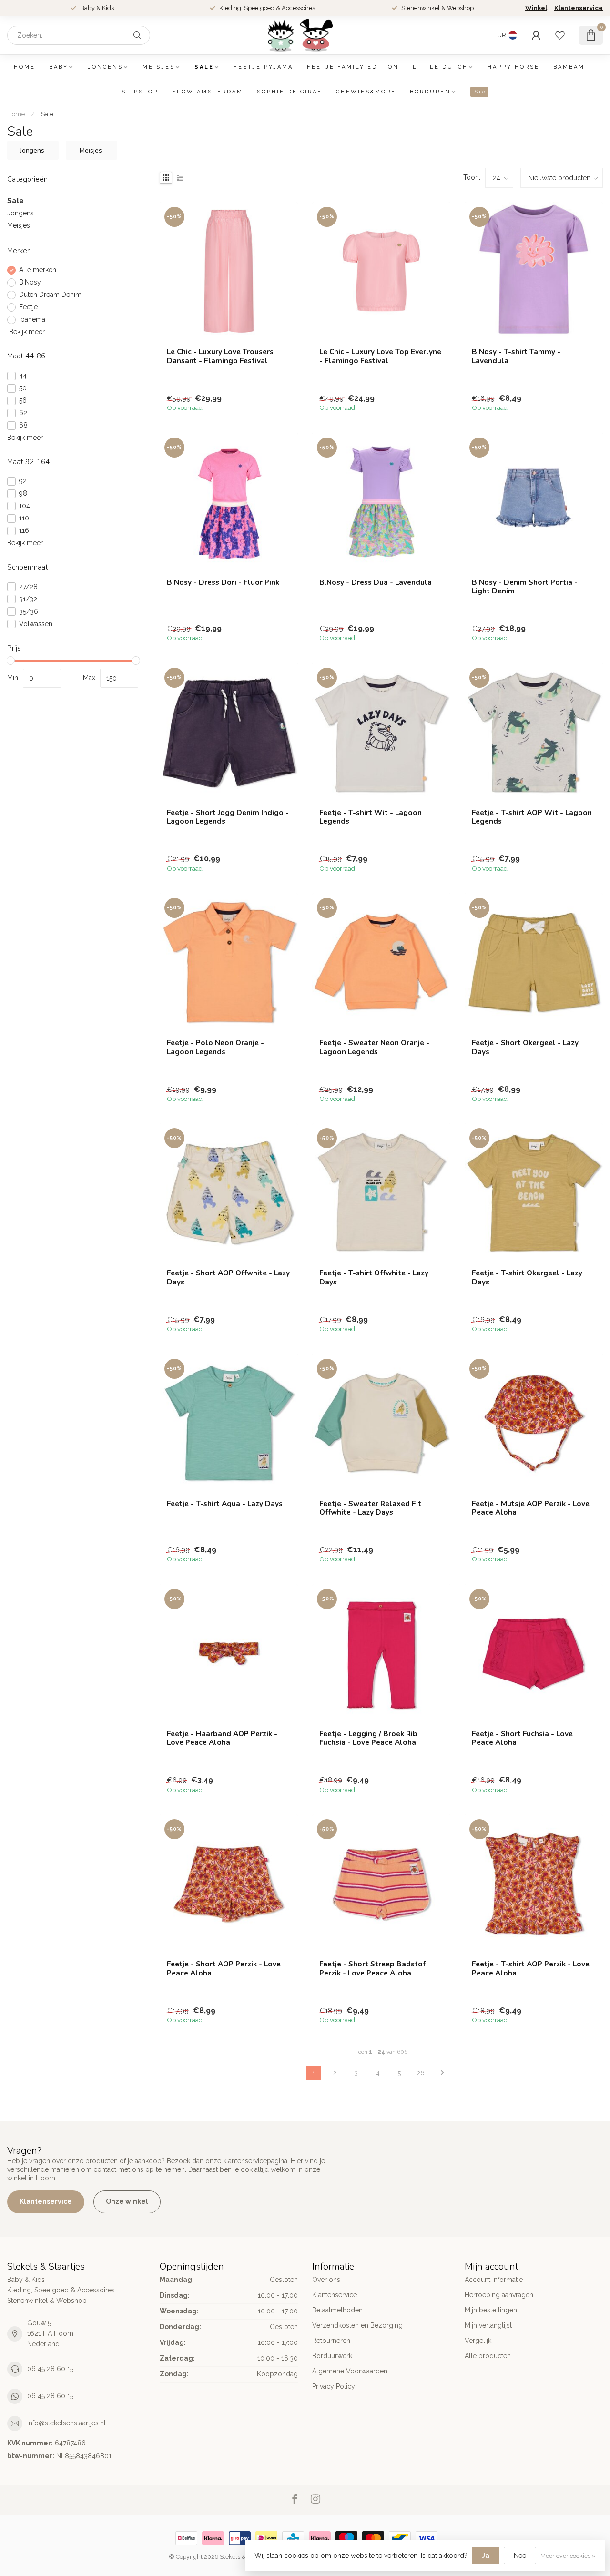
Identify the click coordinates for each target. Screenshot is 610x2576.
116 (24, 531)
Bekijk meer (26, 332)
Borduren (430, 92)
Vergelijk (478, 2341)
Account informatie (494, 2280)
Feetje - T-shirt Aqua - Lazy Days (225, 1504)
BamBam (569, 67)
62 (23, 413)
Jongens (105, 67)
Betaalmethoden (337, 2310)
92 (23, 481)
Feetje (28, 308)
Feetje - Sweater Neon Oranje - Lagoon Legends (374, 1047)
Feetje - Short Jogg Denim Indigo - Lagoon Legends (228, 817)
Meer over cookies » (568, 2556)
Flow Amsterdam (208, 92)
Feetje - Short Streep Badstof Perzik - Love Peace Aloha (372, 1969)
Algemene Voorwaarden (350, 2371)
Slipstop (140, 92)
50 (23, 388)
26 (421, 2073)
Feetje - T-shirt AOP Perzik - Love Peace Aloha (531, 1969)
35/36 (29, 612)
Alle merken (38, 270)
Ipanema (32, 320)
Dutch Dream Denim (50, 295)
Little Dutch (440, 67)
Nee (520, 2556)
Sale (204, 67)
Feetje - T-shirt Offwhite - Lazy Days (374, 1278)
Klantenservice (579, 8)
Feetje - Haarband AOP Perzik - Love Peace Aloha (222, 1738)
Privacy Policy (334, 2386)
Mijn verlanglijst (488, 2325)
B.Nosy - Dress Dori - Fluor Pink (223, 582)
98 (23, 494)
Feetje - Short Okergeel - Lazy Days (525, 1047)
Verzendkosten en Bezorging (357, 2325)
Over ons (326, 2280)
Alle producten (488, 2356)
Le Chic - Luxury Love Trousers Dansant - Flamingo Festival (220, 356)
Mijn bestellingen (491, 2310)
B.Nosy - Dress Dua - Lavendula (376, 582)
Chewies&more (366, 92)
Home (25, 67)
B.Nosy (30, 283)
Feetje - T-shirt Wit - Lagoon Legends (371, 817)
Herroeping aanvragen (499, 2295)
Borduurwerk (332, 2356)
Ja (486, 2556)
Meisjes (159, 67)
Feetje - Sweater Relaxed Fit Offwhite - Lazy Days (370, 1508)
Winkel (536, 8)
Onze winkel (127, 2201)
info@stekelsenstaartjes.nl (66, 2423)
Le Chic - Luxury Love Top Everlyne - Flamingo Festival (380, 356)
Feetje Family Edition (353, 67)
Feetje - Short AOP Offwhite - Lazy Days (228, 1278)
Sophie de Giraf (290, 92)
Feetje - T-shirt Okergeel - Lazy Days (527, 1278)
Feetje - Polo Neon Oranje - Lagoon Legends (215, 1047)
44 (23, 376)
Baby (59, 67)
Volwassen (36, 624)
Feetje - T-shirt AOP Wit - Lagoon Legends (532, 817)
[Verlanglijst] (560, 35)
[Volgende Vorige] (442, 2073)
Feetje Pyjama (263, 67)
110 (24, 518)
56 (23, 401)
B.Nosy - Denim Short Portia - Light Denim (525, 587)
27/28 (28, 587)
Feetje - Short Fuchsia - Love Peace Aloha (522, 1738)
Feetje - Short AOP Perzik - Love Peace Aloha (224, 1969)
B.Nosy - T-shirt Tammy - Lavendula (516, 356)
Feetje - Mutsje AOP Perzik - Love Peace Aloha (531, 1508)
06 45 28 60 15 (50, 2369)
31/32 (28, 599)
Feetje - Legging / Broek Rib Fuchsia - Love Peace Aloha (368, 1738)
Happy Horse (513, 67)
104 (25, 506)
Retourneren (331, 2341)
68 (23, 425)
